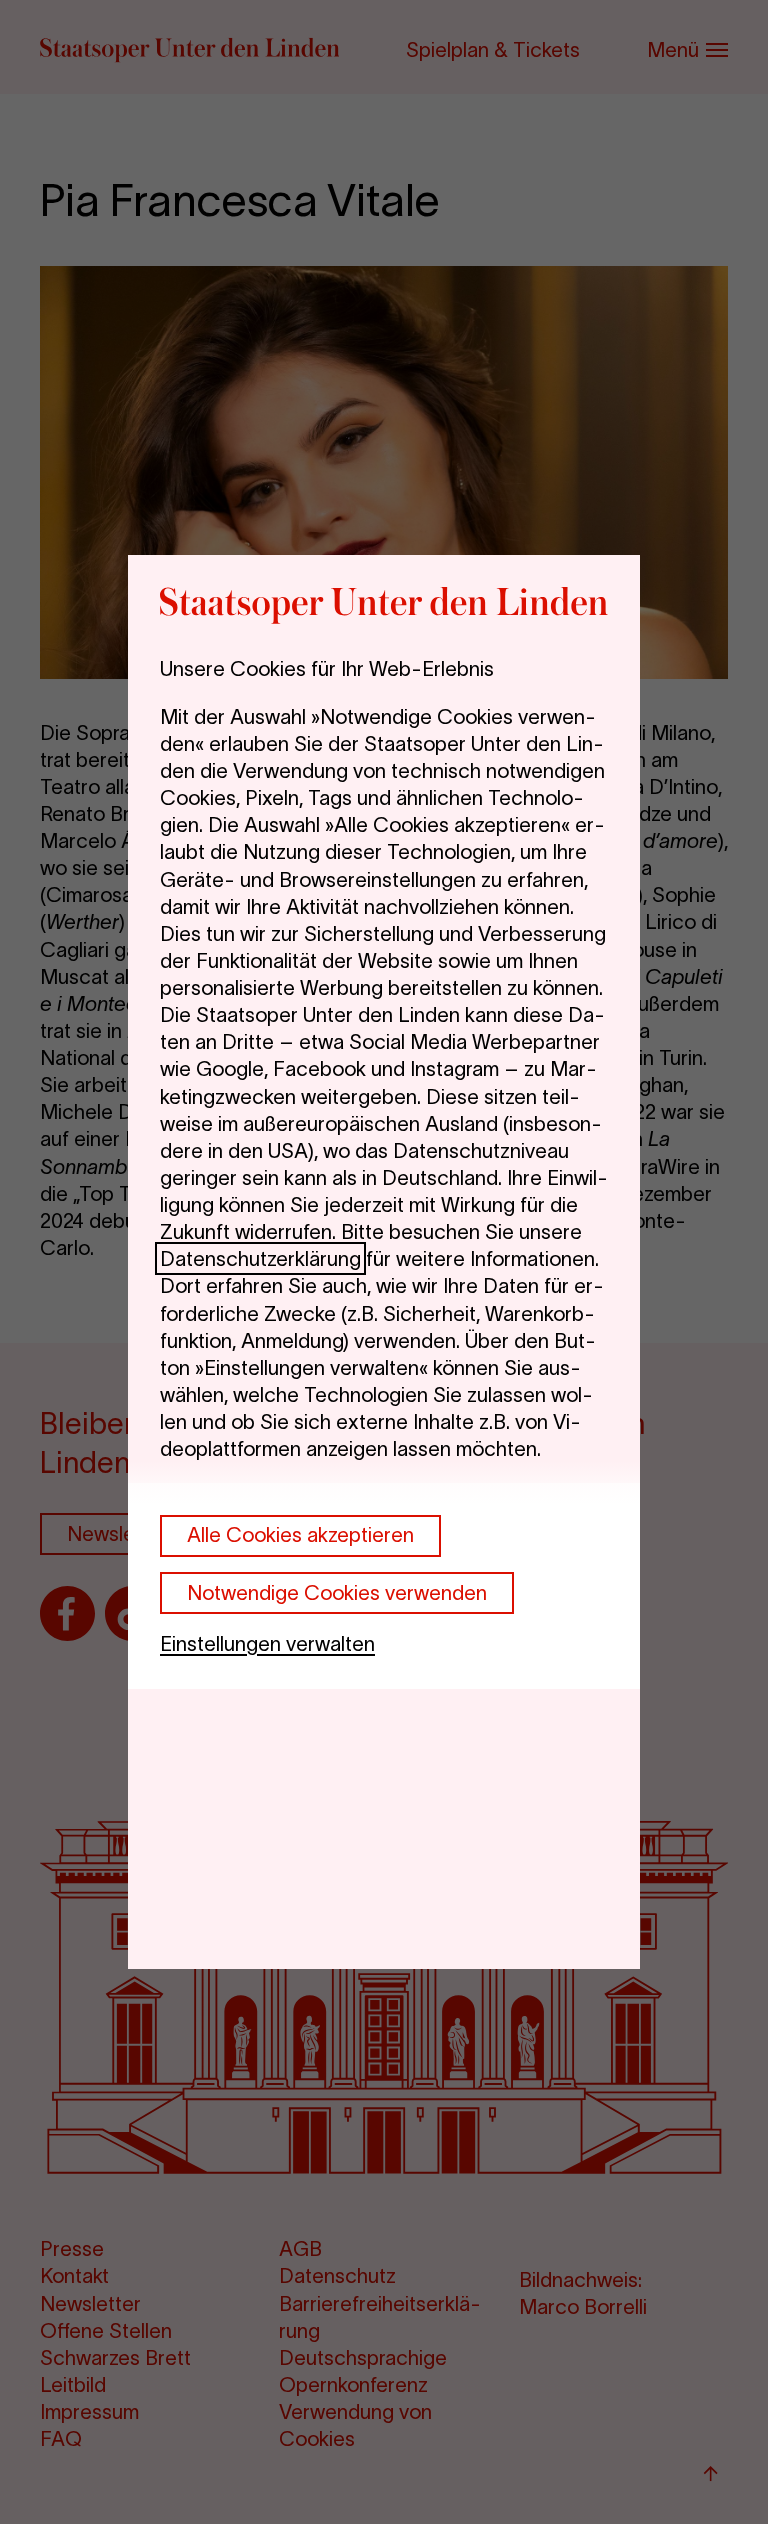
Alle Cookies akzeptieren (300, 1534)
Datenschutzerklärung (260, 1258)
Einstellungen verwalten (267, 1643)
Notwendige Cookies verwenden (337, 1592)
